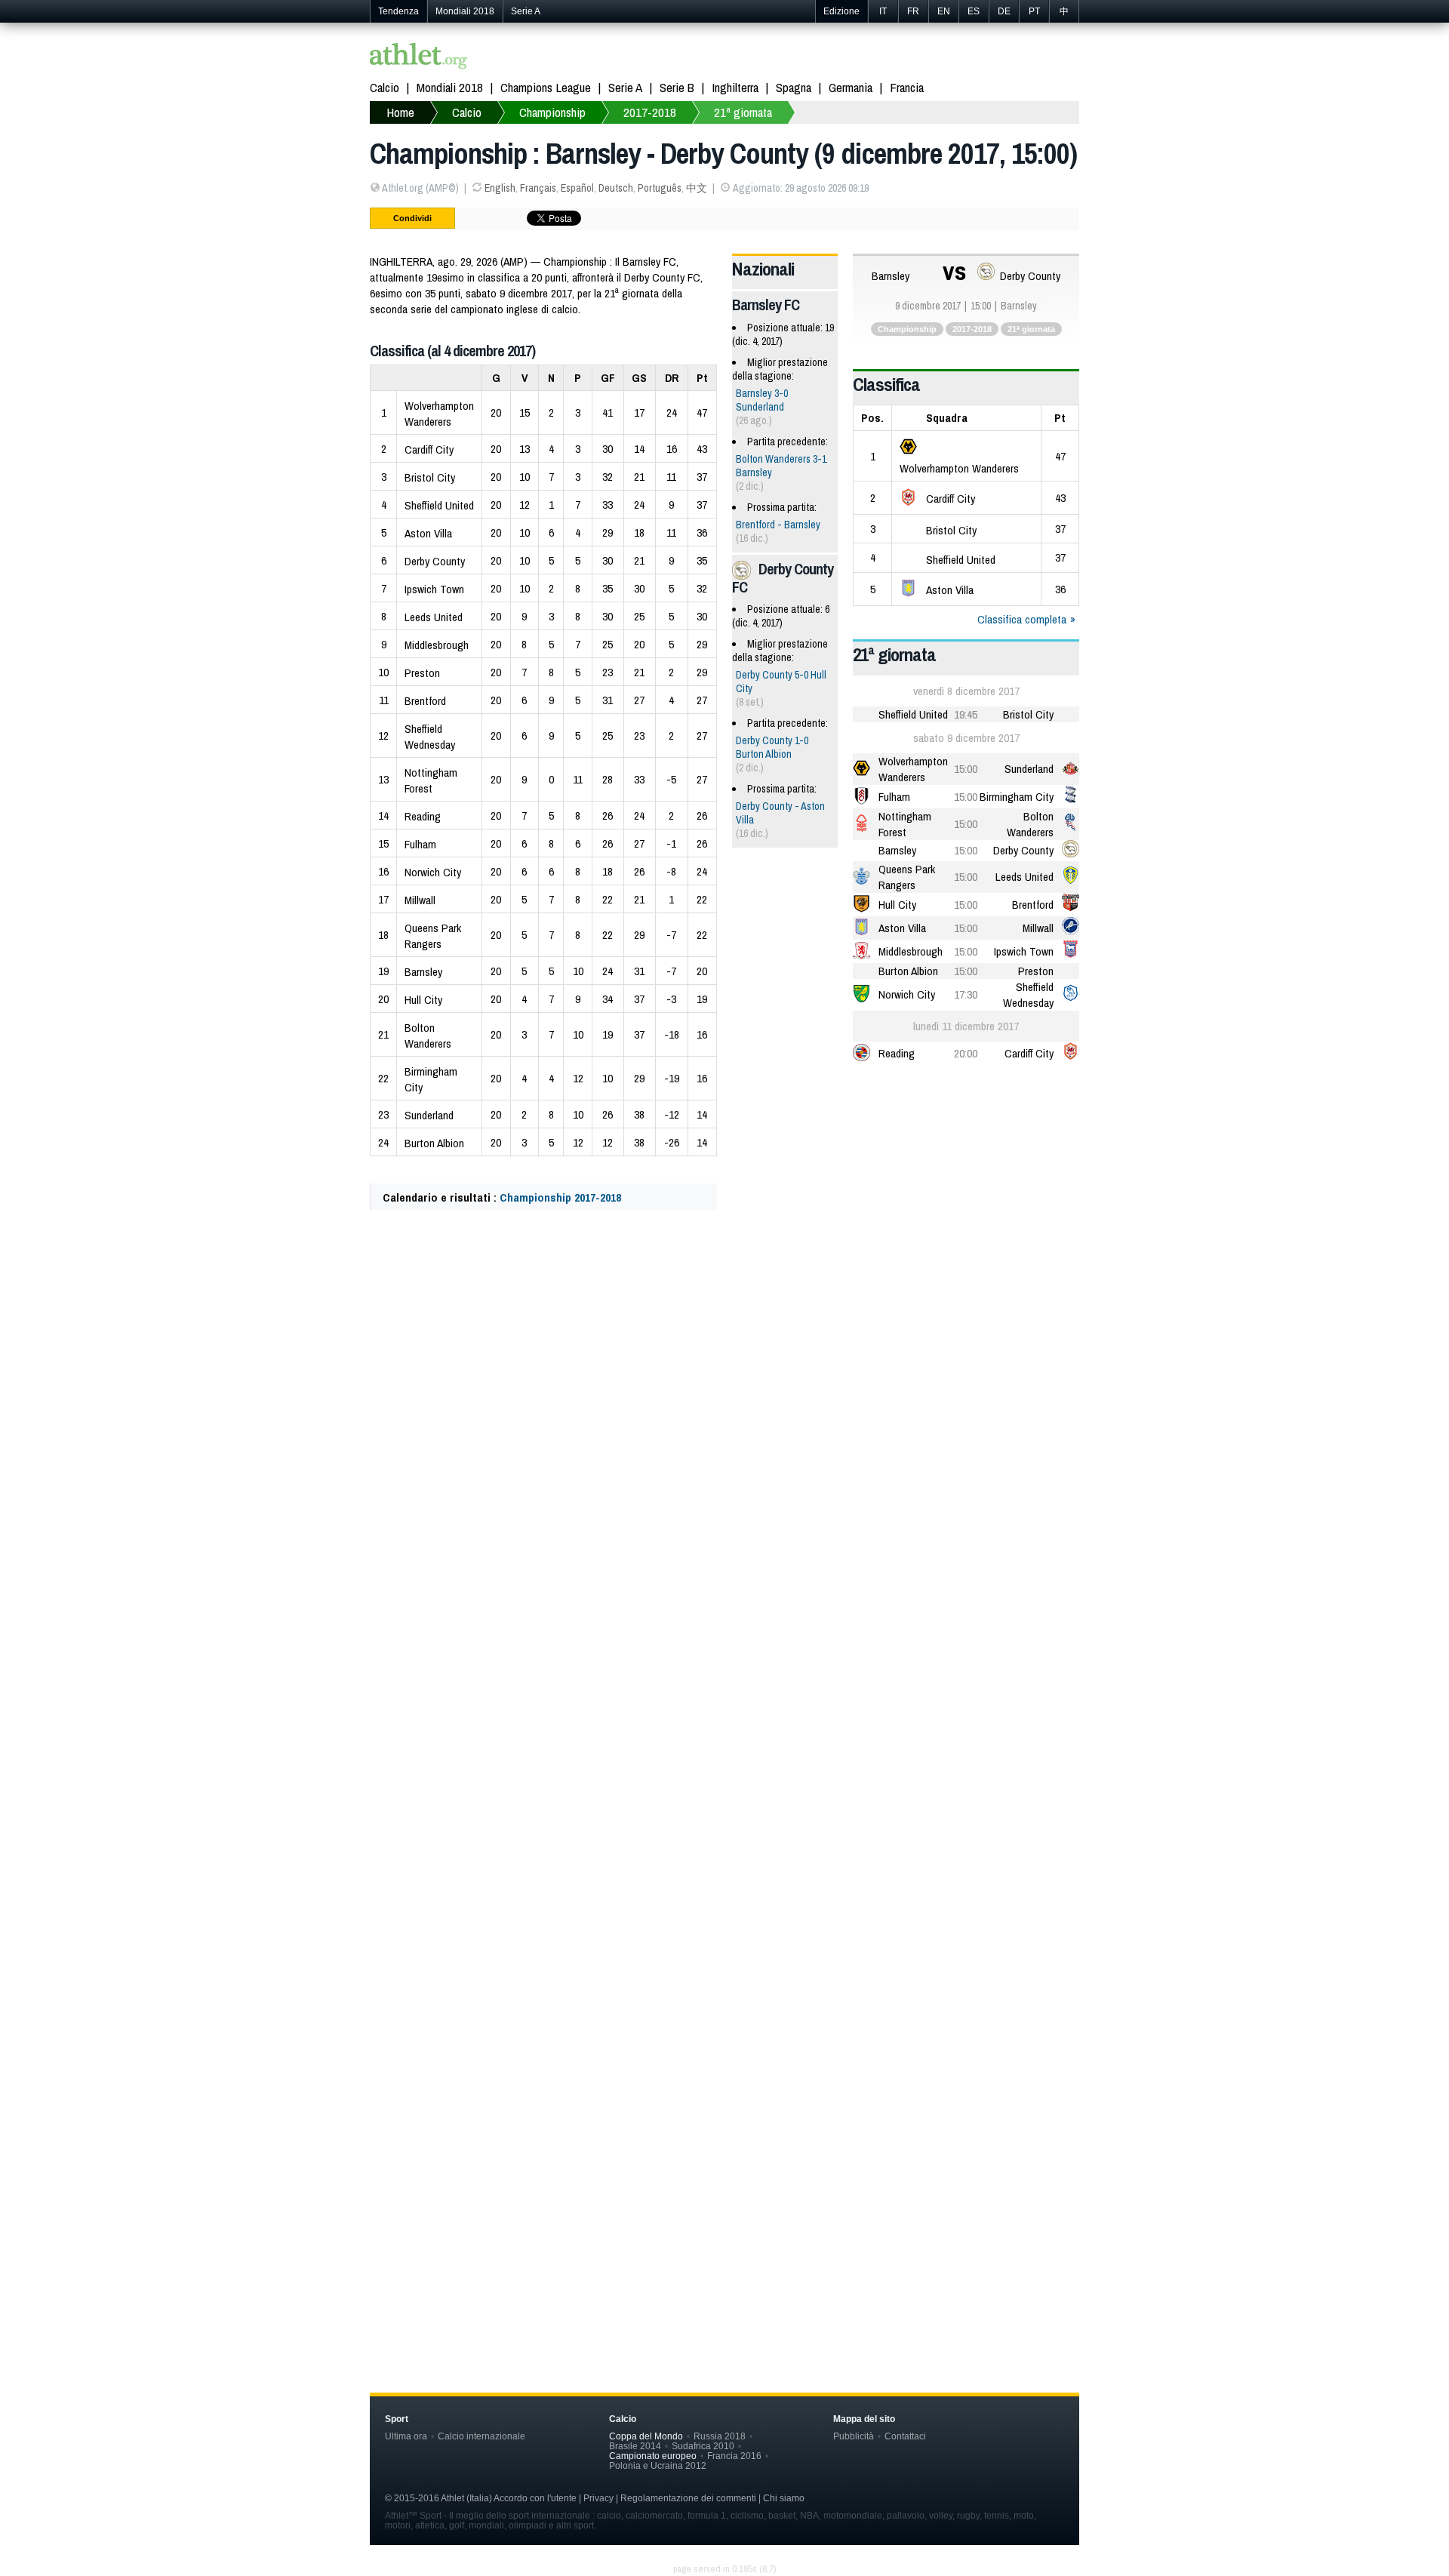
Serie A (526, 11)
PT (1034, 11)
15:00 (966, 769)
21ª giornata (743, 112)
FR (913, 11)
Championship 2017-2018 (560, 1197)
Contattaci (905, 2436)
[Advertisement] (724, 1371)
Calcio (385, 87)
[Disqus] (724, 1682)
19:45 (966, 714)
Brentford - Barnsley (778, 525)
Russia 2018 (720, 2436)
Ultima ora (406, 2436)
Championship (552, 112)
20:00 (966, 1053)
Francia (907, 87)
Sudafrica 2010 (703, 2446)
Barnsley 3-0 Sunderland (762, 400)
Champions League (546, 87)
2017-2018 (650, 112)
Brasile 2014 (635, 2446)
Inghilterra (735, 87)
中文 (697, 188)
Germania (851, 87)
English (500, 188)
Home (400, 112)
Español (577, 188)
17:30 (966, 994)
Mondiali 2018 (465, 11)
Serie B (677, 87)
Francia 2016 (734, 2456)
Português (660, 188)
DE (1004, 11)
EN (944, 11)
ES (974, 11)
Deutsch (616, 188)
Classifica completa (1022, 619)
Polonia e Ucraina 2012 (658, 2465)
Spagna (794, 87)
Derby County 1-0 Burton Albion (772, 747)
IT (883, 11)
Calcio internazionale (481, 2436)
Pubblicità (854, 2436)
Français (538, 188)
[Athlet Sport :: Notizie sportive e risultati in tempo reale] (419, 58)
